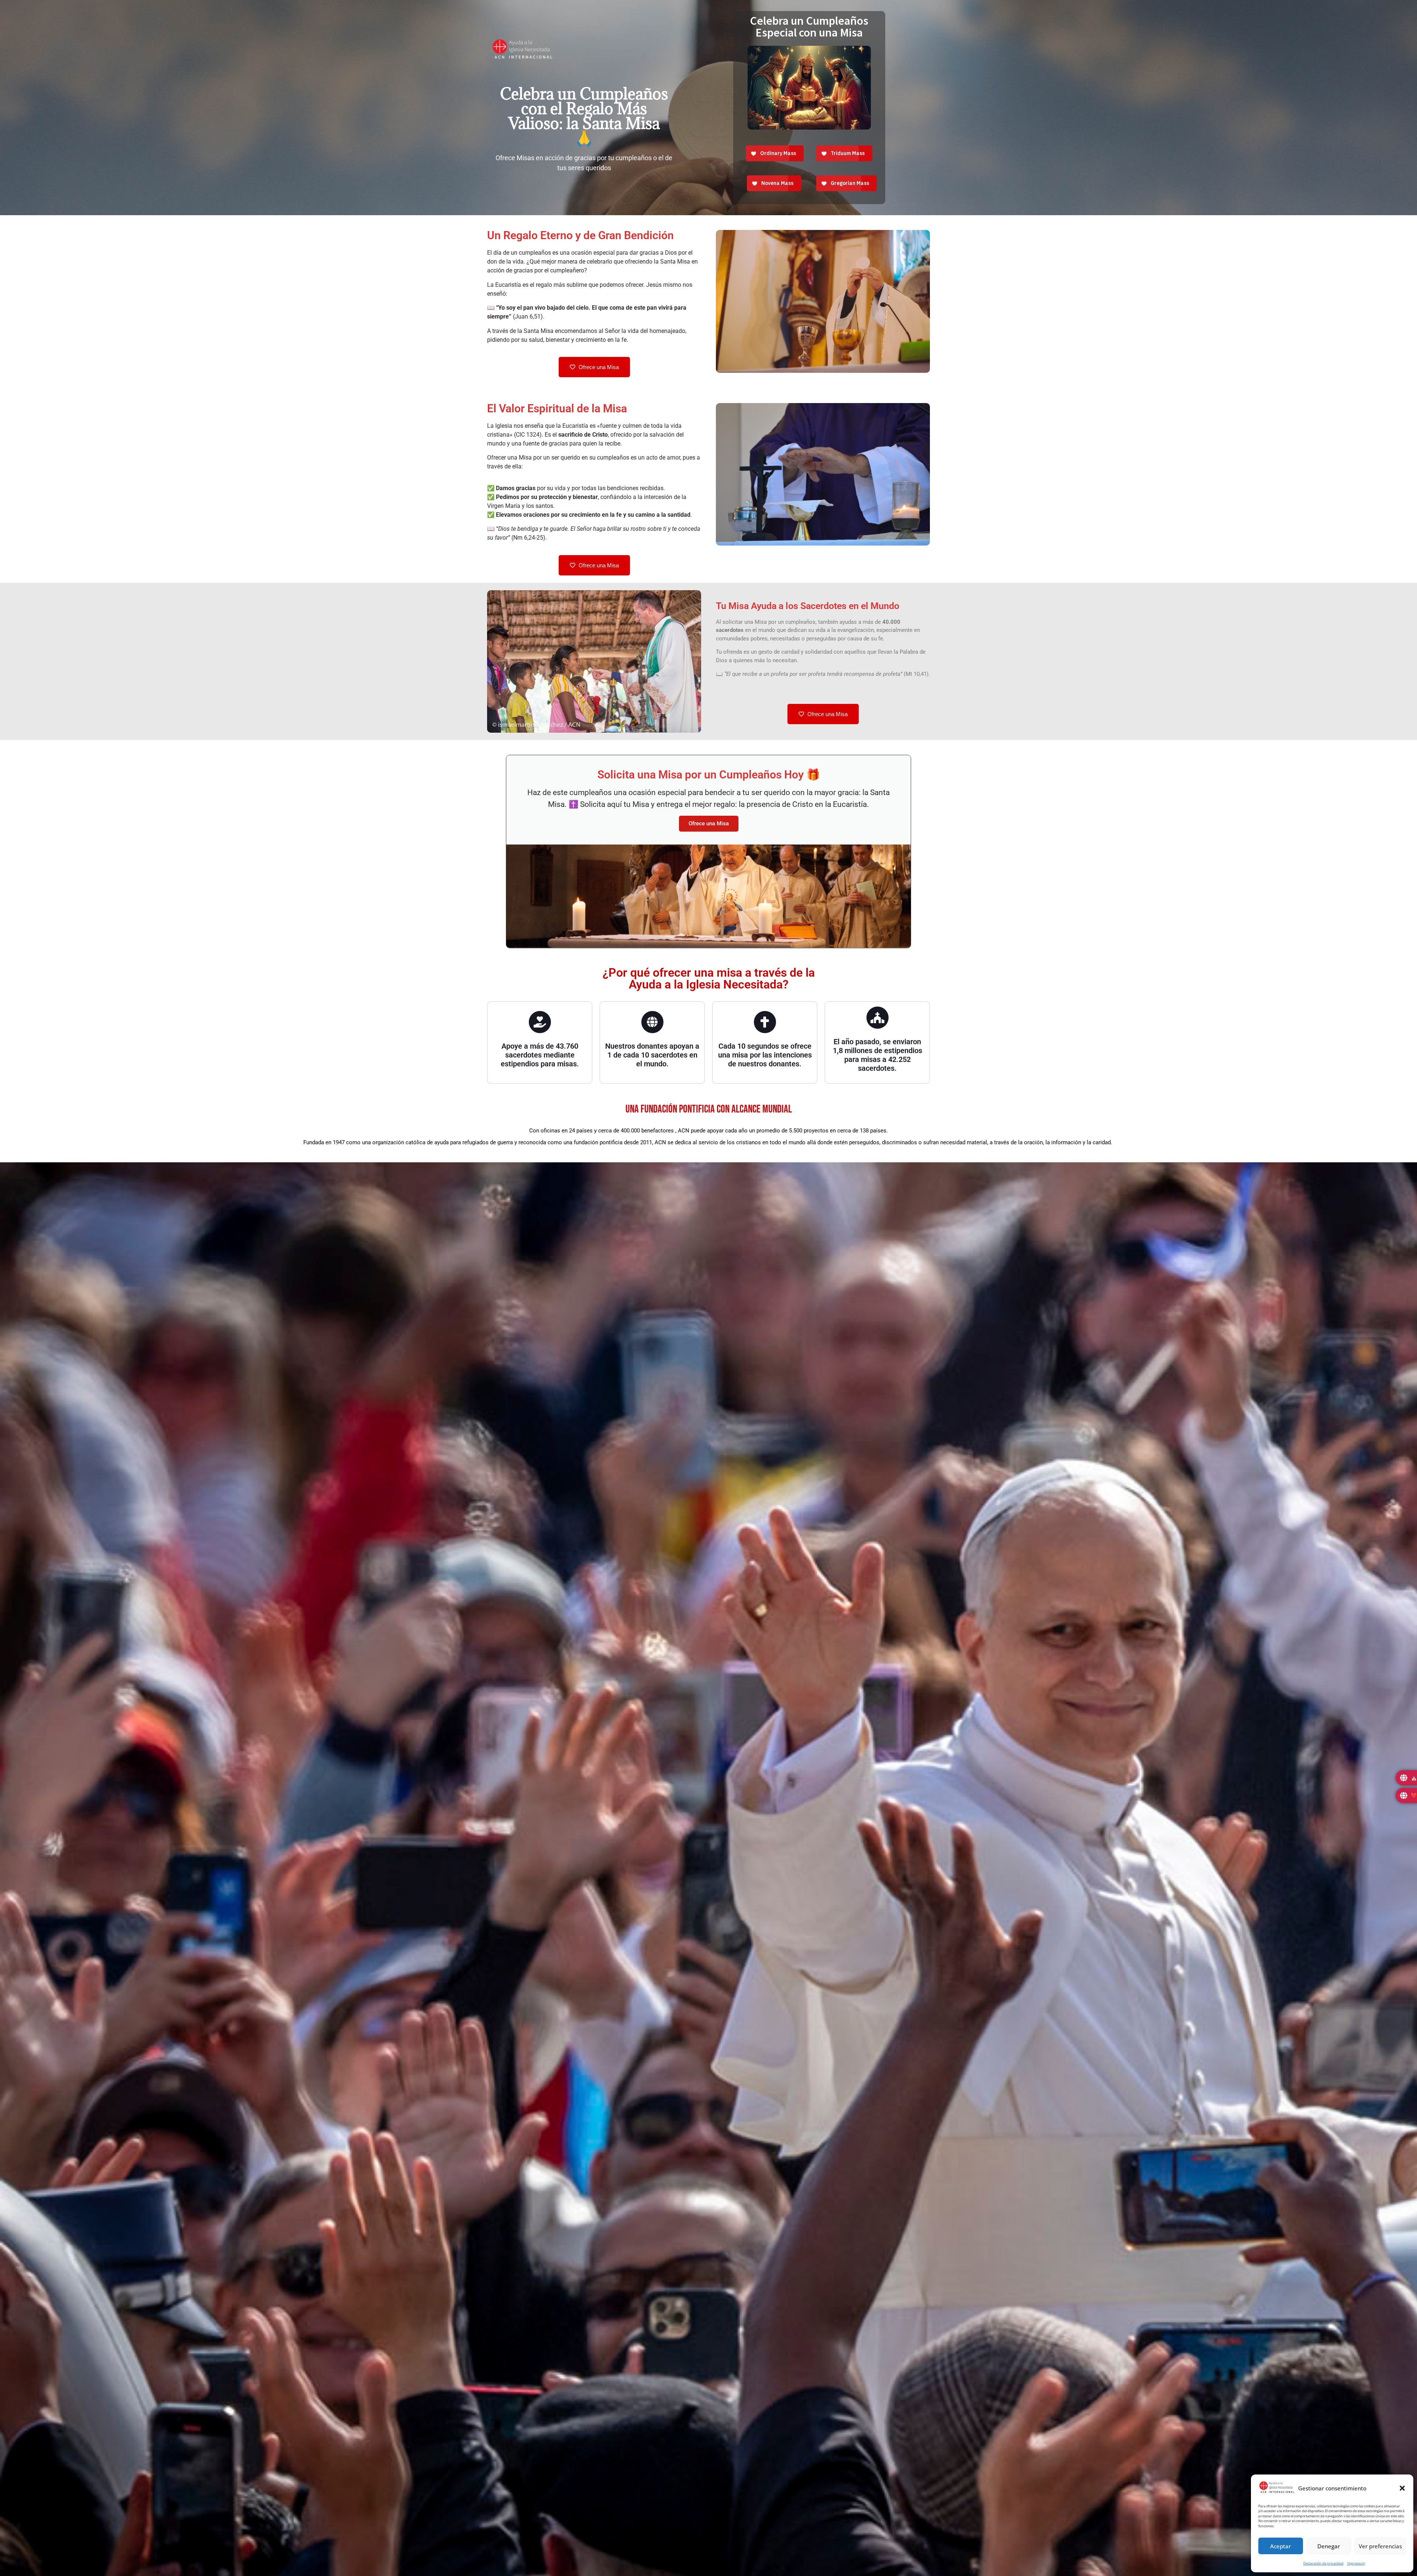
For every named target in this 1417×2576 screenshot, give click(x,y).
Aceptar (1280, 2546)
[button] (1402, 2488)
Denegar (1329, 2546)
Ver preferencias (1380, 2546)
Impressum (1356, 2563)
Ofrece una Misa (709, 823)
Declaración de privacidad (1323, 2563)
